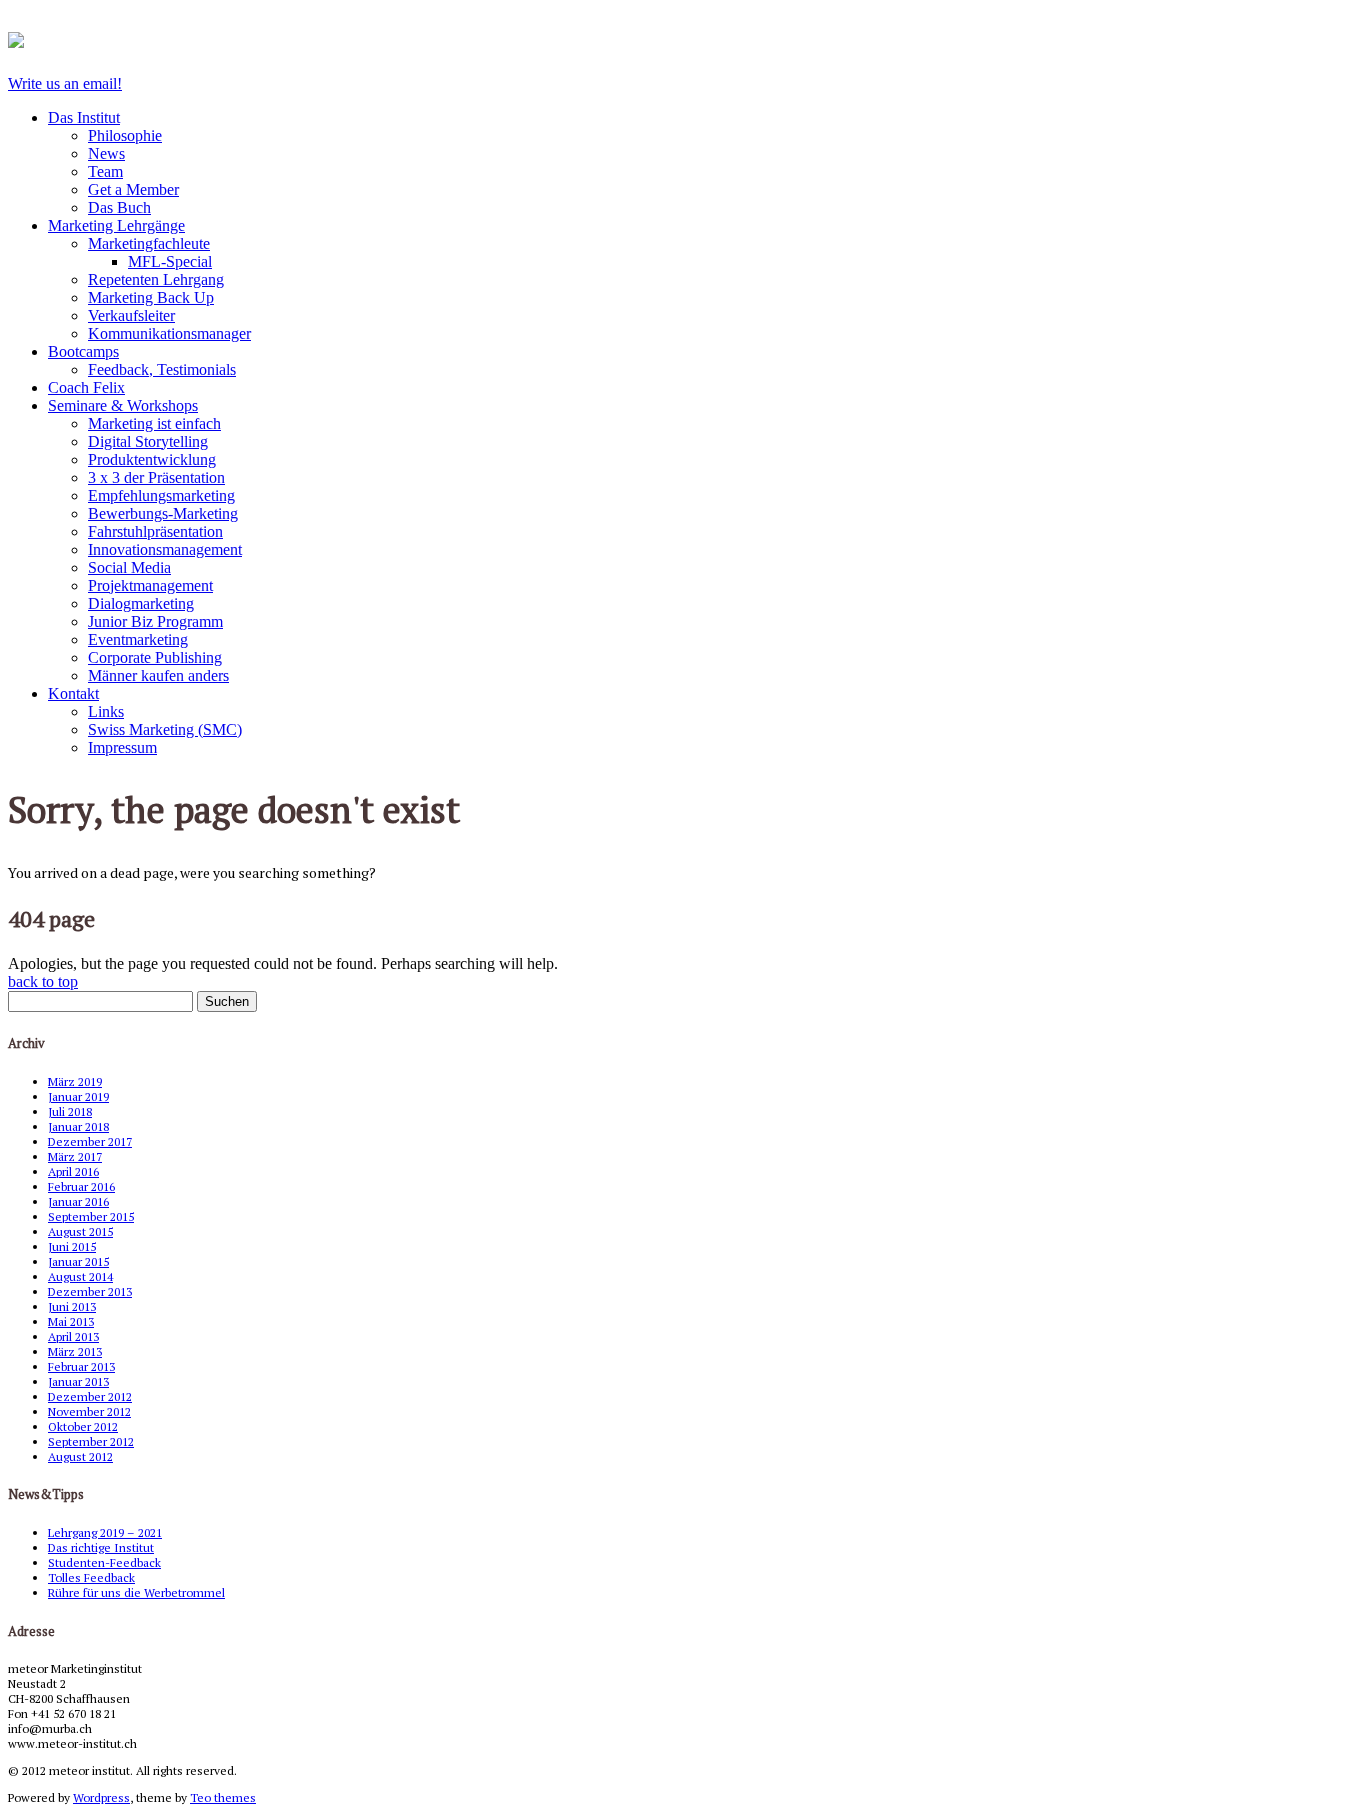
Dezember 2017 (90, 1141)
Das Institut (84, 117)
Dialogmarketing (141, 603)
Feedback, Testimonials (162, 369)
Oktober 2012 (83, 1426)
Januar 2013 (78, 1381)
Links (106, 711)
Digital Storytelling (148, 441)
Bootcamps (83, 351)
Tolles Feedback (91, 1577)
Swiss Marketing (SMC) (165, 729)
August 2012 (80, 1456)
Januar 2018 (78, 1126)
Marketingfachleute (149, 243)
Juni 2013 (72, 1306)
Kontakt (73, 693)
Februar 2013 (81, 1366)
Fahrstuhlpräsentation (155, 531)
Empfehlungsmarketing (161, 495)
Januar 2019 (78, 1096)
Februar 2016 (81, 1186)
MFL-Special (170, 261)
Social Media (129, 567)
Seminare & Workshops (123, 405)
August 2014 (80, 1276)
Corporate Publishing (155, 657)
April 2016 (73, 1171)
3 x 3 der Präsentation (156, 477)
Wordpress (101, 1797)
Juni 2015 (72, 1246)
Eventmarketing (138, 639)
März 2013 (75, 1351)
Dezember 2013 (90, 1291)
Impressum (122, 747)
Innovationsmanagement (165, 549)
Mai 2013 (71, 1321)
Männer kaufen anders (158, 675)
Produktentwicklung (152, 459)
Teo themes (223, 1797)
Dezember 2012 (90, 1396)
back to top (43, 981)
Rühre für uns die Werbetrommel (136, 1592)
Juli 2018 (70, 1111)
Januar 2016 (78, 1201)
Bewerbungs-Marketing (163, 513)
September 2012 (91, 1441)
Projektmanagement (150, 585)
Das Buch (119, 207)
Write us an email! (65, 83)
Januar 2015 (78, 1261)
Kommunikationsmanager (169, 333)
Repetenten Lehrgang (156, 279)
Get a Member (133, 189)
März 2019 (75, 1081)
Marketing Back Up (151, 297)
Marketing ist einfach (154, 423)
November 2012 (89, 1411)
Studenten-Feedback (104, 1562)
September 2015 (91, 1216)
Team (105, 171)
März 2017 (75, 1156)
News (106, 153)
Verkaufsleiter (131, 315)
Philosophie (125, 135)
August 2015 (80, 1231)
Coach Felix (86, 387)
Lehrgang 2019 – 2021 (105, 1532)
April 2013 (73, 1336)
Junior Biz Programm (155, 621)
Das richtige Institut (101, 1547)
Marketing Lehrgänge (116, 225)
